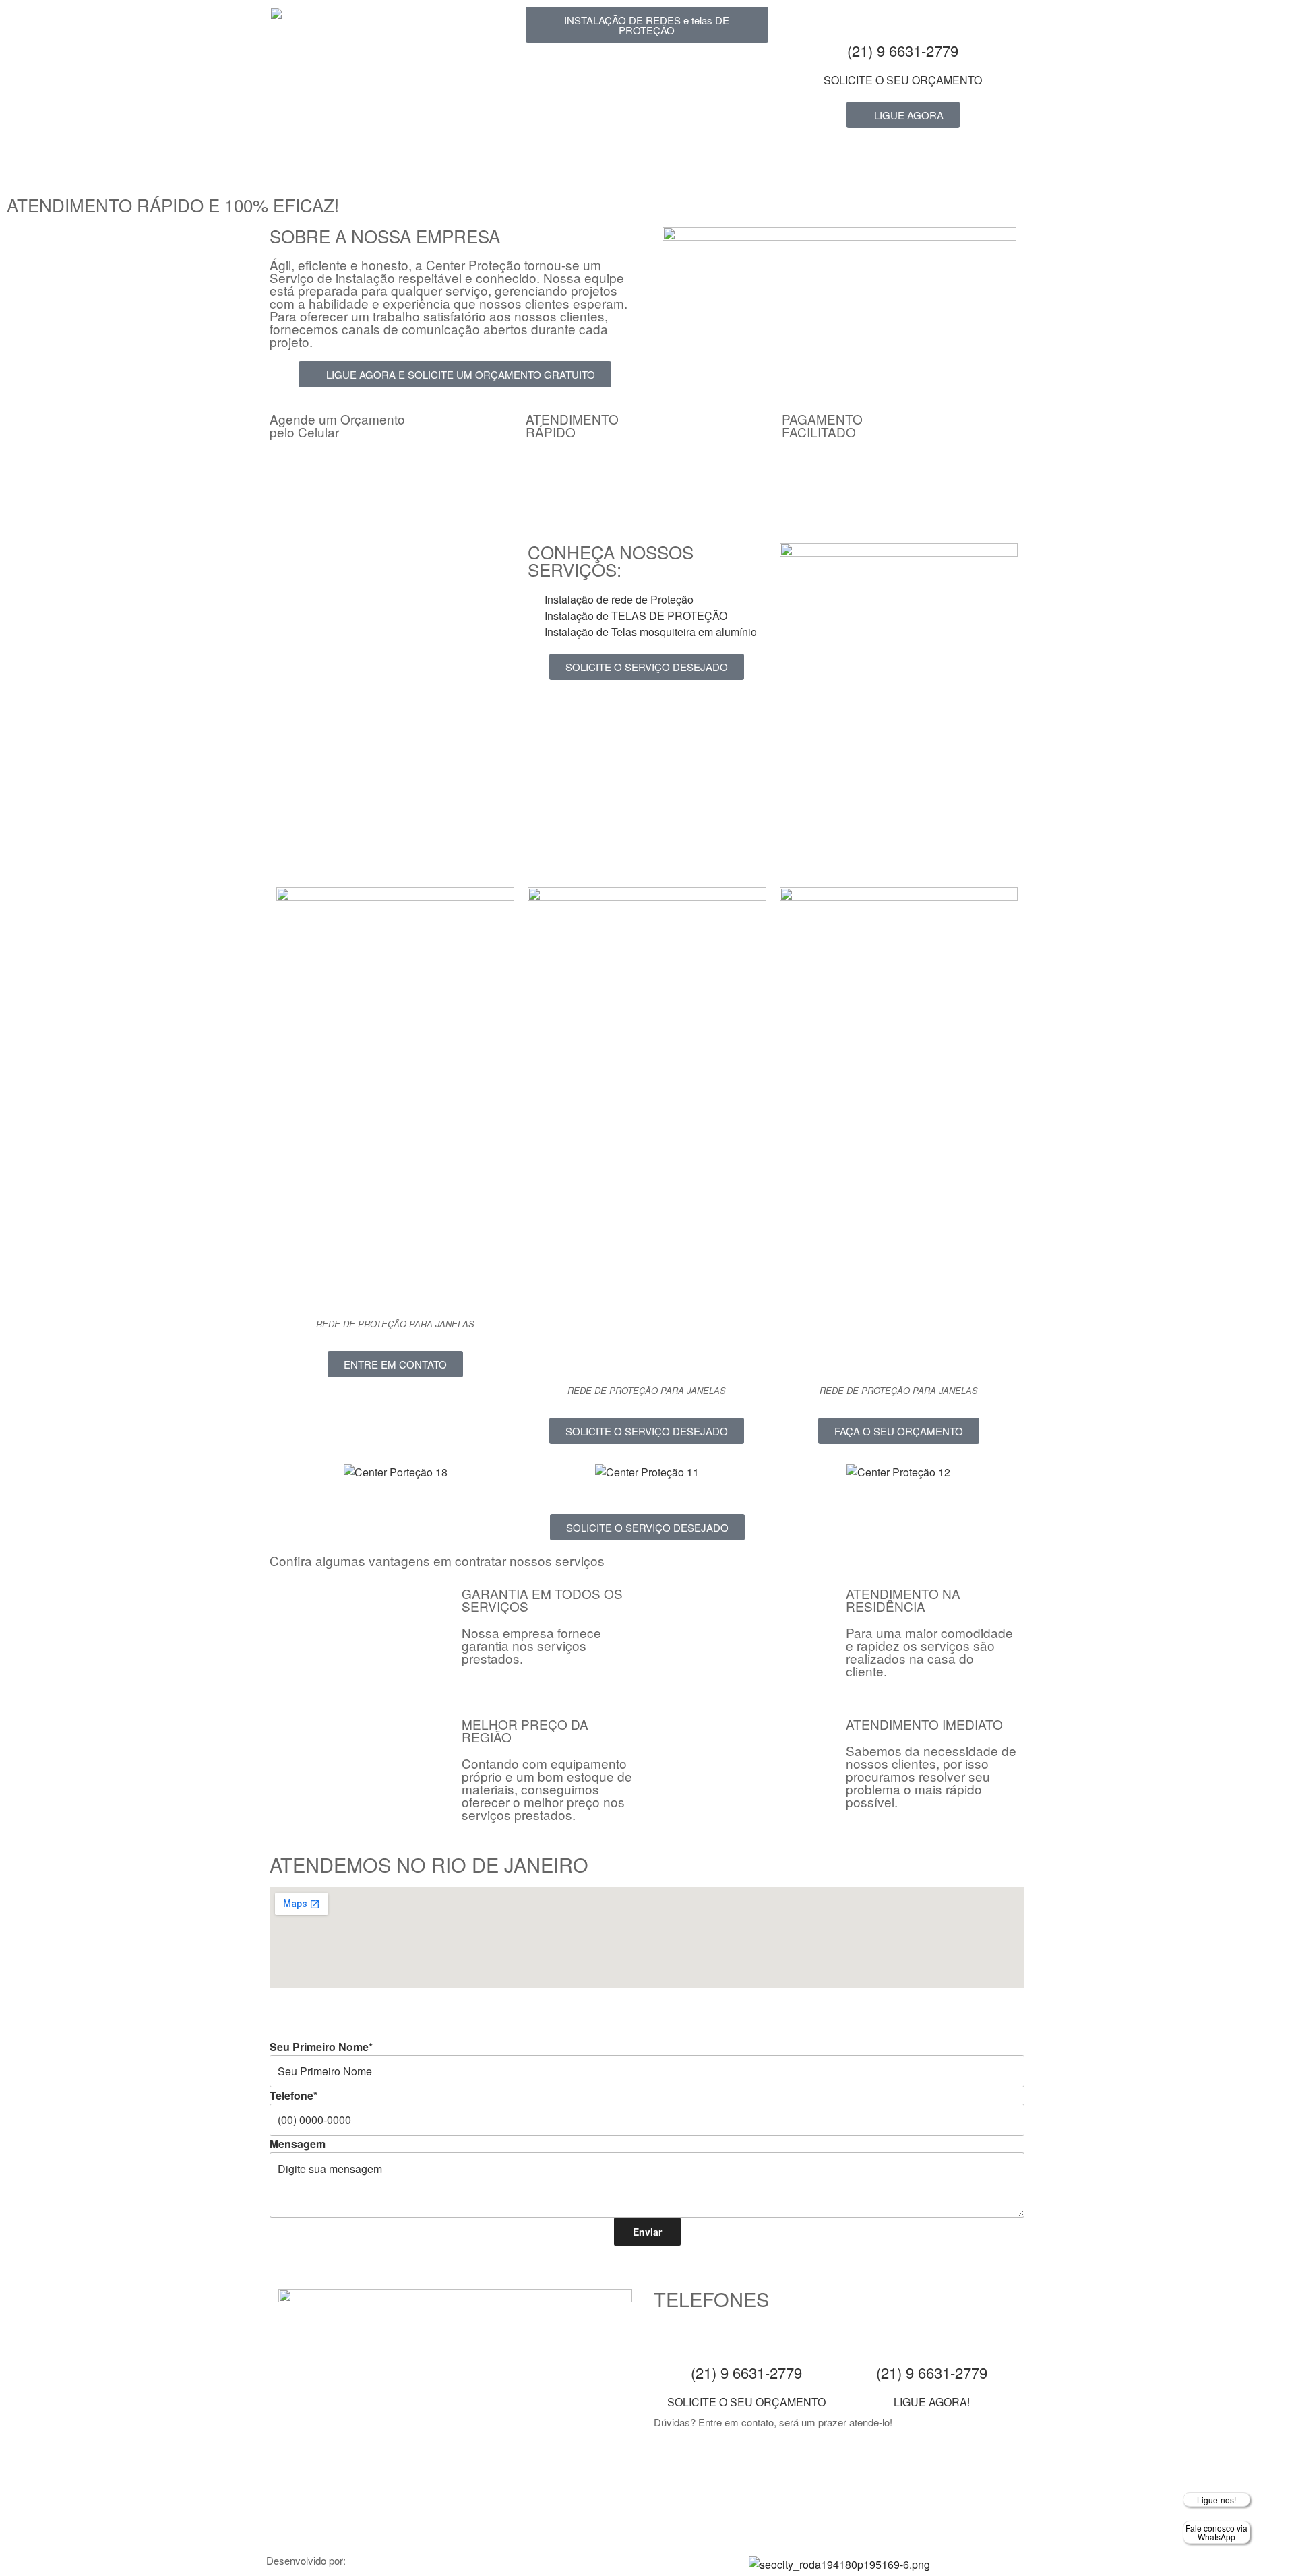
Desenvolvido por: (306, 2560)
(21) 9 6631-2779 (903, 50)
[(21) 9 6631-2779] (903, 24)
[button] (283, 1472)
